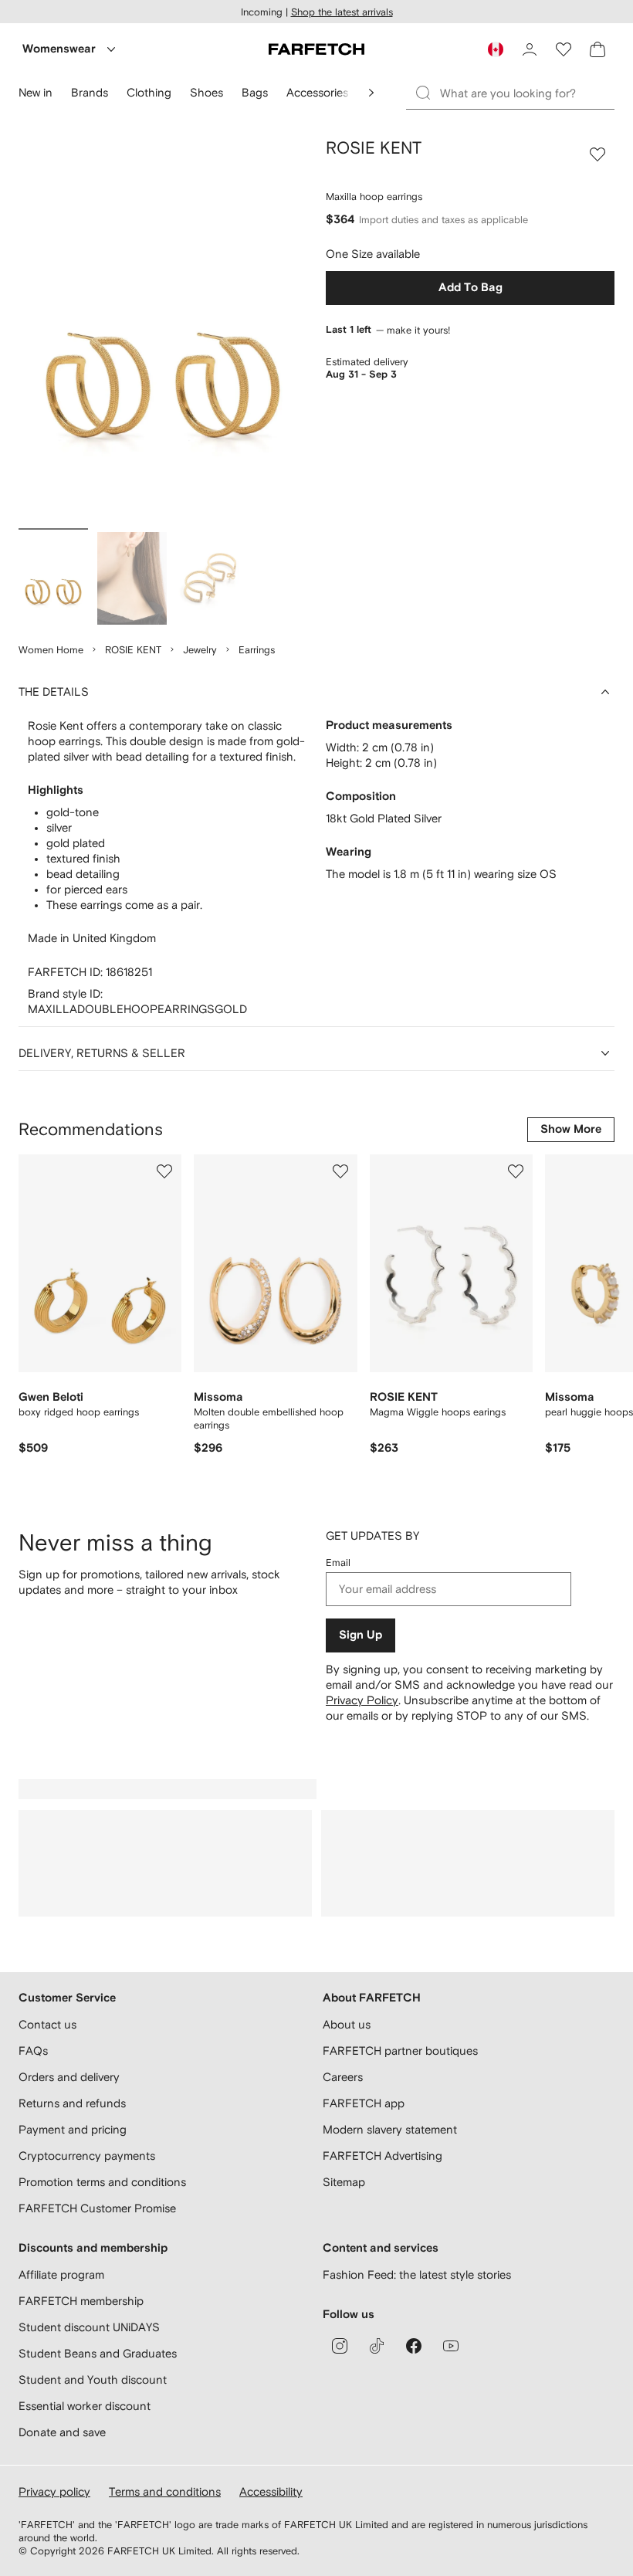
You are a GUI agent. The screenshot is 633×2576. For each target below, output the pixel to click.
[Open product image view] (163, 330)
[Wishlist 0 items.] (564, 49)
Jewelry (200, 650)
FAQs (33, 2051)
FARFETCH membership (81, 2301)
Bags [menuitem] (255, 92)
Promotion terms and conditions (102, 2182)
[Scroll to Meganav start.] (371, 93)
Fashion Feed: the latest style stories (417, 2274)
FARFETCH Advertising (383, 2156)
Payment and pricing (73, 2129)
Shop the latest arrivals (342, 12)
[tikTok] (377, 2346)
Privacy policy (54, 2491)
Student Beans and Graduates (98, 2353)
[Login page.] (530, 49)
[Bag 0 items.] (597, 49)
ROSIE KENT (133, 650)
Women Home (51, 650)
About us (347, 2024)
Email (338, 1563)
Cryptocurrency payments (87, 2156)
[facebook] (414, 2346)
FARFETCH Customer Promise (97, 2208)
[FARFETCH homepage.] (316, 49)
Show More (571, 1129)
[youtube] (451, 2346)
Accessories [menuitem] (317, 92)
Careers (343, 2077)
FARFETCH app (364, 2103)
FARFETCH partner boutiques (400, 2051)
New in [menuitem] (36, 92)
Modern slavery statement (390, 2129)
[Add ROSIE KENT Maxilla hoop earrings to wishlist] (597, 154)
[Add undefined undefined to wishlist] (164, 1171)
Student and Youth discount (93, 2379)
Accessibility (271, 2491)
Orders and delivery (69, 2077)
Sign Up (361, 1635)
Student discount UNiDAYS (89, 2327)
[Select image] (53, 578)
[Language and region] (496, 49)
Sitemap (344, 2182)
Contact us (47, 2024)
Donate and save (62, 2432)
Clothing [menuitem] (149, 92)
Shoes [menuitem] (206, 92)
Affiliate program (61, 2274)
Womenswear (59, 49)
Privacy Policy (362, 1700)
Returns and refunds (72, 2103)
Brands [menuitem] (90, 92)
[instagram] (340, 2346)
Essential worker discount (85, 2406)
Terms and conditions (165, 2491)
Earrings (257, 650)
